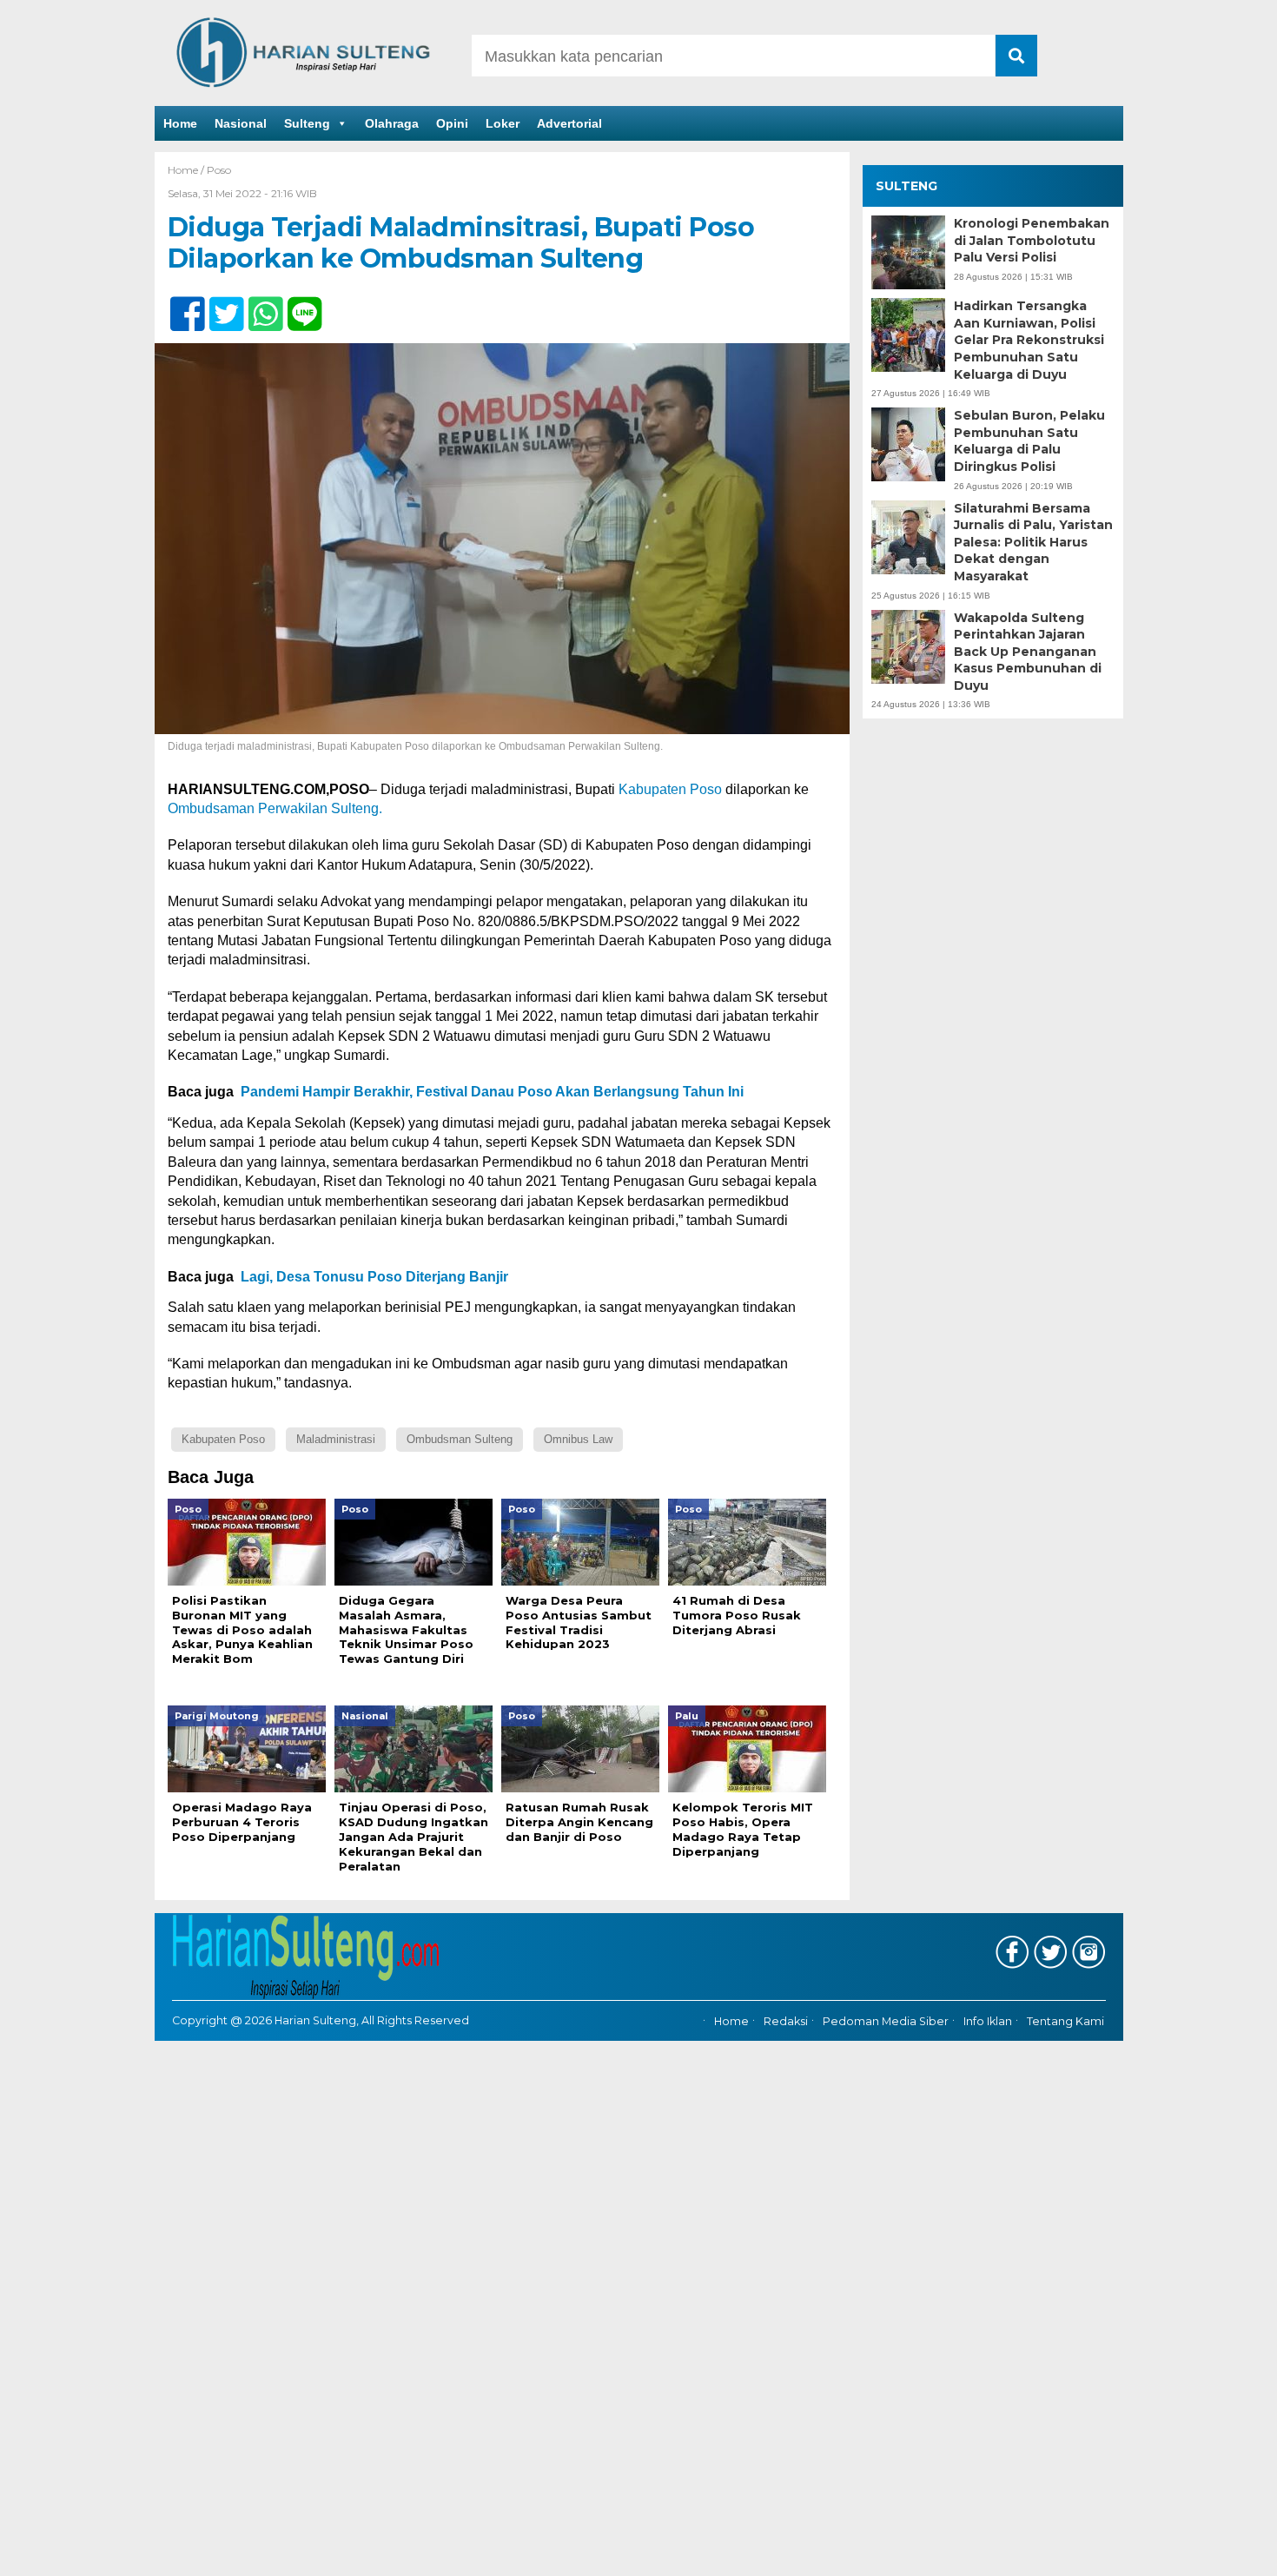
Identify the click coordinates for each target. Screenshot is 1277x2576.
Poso (219, 170)
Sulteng (307, 123)
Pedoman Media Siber (886, 2021)
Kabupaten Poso (670, 789)
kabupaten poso (223, 1439)
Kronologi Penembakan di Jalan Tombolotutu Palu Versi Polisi (1032, 240)
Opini (452, 123)
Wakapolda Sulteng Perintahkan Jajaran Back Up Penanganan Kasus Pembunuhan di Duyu (1028, 652)
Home (180, 123)
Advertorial (569, 123)
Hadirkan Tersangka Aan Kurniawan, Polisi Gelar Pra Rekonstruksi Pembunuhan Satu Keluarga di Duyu (1029, 340)
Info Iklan (988, 2021)
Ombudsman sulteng (460, 1439)
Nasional (241, 123)
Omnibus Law (578, 1439)
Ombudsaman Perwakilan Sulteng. (275, 808)
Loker (503, 123)
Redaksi (786, 2021)
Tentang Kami (1065, 2021)
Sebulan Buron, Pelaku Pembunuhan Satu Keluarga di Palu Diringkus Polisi (1029, 441)
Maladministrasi (336, 1439)
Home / (187, 170)
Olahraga (392, 123)
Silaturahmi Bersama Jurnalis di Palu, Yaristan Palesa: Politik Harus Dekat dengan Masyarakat (1033, 542)
